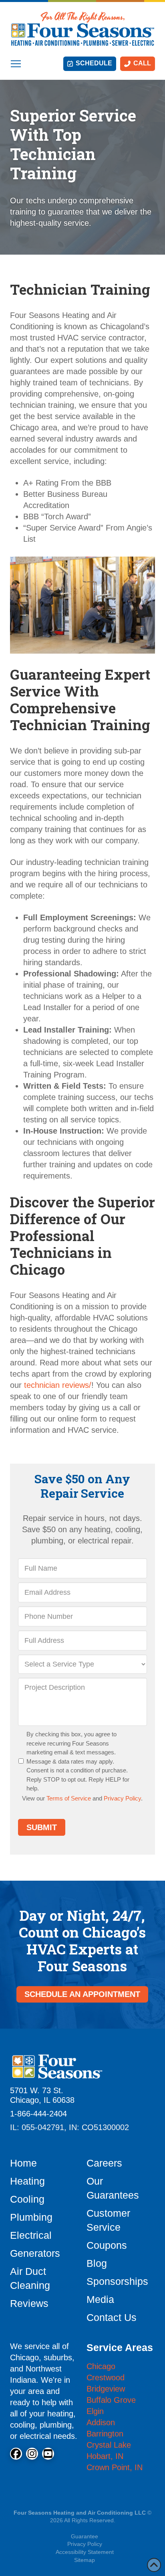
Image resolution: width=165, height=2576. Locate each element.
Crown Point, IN (115, 2467)
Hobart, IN (105, 2456)
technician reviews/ (58, 1385)
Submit (42, 1827)
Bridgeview (106, 2389)
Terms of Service (69, 1798)
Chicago (101, 2366)
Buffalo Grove (111, 2400)
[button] (16, 64)
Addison (101, 2422)
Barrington (105, 2434)
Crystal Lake (109, 2445)
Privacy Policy (122, 1798)
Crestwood (106, 2378)
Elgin (95, 2411)
